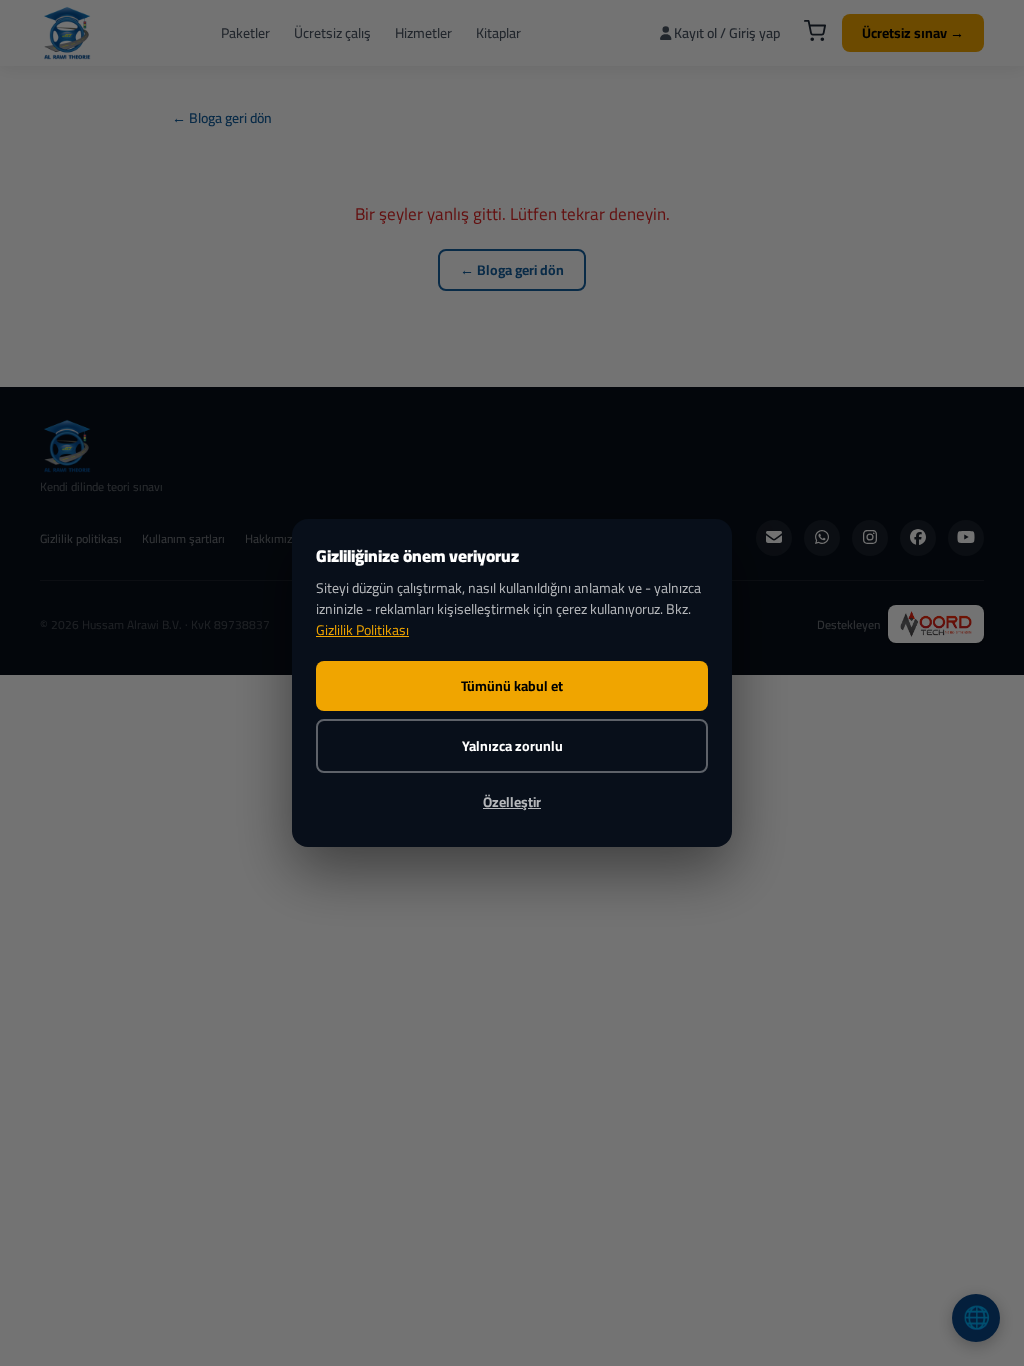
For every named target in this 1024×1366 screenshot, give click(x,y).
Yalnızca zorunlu (512, 746)
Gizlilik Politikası (362, 630)
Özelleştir (512, 802)
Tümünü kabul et (512, 686)
